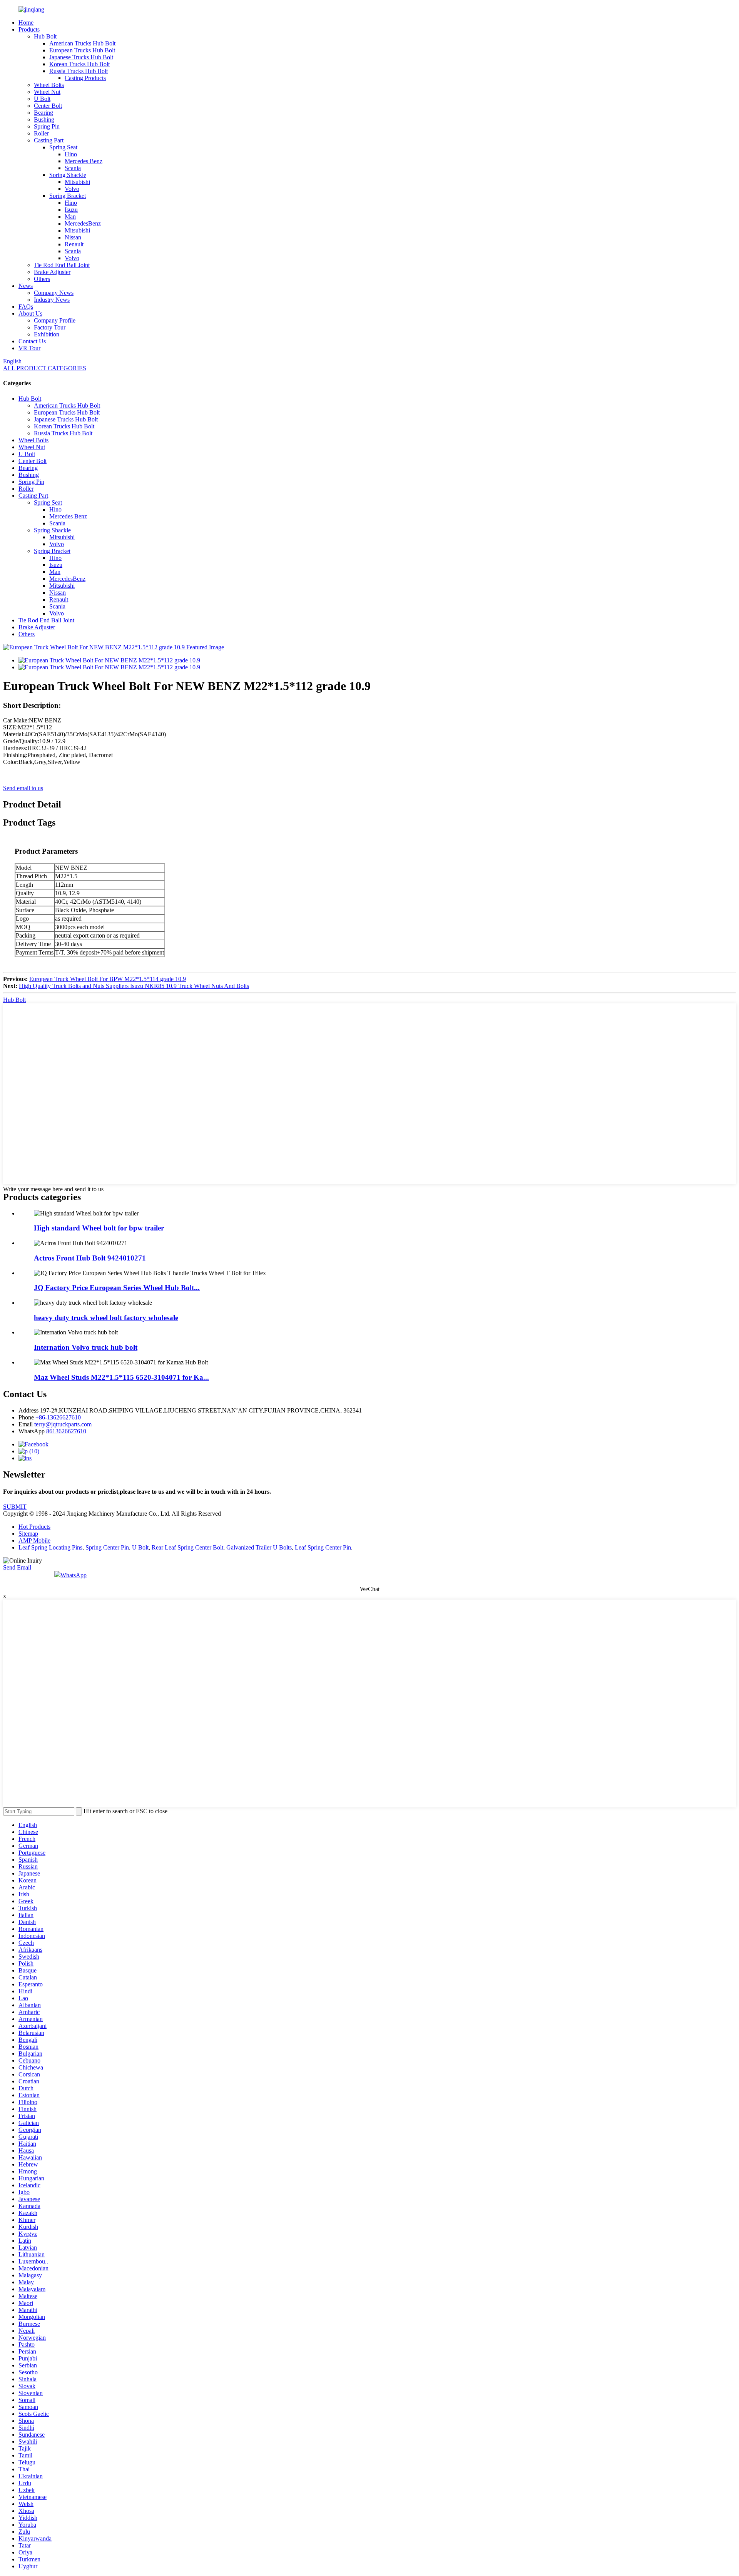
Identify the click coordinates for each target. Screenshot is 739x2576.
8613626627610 (66, 1431)
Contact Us (32, 341)
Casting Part (49, 140)
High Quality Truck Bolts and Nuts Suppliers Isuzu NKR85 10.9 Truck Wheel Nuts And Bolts (134, 986)
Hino (71, 154)
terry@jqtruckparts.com (63, 1424)
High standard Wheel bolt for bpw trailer (99, 1228)
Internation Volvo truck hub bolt (86, 1347)
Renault (74, 244)
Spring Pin (47, 126)
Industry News (52, 300)
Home (26, 23)
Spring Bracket (68, 196)
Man (70, 216)
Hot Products (34, 1527)
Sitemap (28, 1534)
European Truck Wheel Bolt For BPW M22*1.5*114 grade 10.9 (108, 979)
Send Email (17, 1567)
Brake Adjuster (52, 272)
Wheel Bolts (49, 85)
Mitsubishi (77, 182)
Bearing (43, 113)
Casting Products (85, 78)
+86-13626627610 (58, 1417)
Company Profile (55, 320)
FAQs (26, 307)
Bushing (44, 120)
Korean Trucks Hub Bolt (79, 64)
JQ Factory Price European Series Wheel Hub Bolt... (117, 1288)
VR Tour (29, 348)
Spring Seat (63, 147)
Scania (73, 168)
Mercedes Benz (84, 161)
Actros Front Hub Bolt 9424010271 (90, 1258)
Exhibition (47, 334)
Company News (54, 293)
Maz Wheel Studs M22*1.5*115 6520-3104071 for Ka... (121, 1377)
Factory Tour (50, 327)
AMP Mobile (34, 1540)
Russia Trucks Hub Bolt (79, 71)
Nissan (73, 237)
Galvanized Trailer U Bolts (259, 1547)
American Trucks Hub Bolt (82, 43)
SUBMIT (15, 1507)
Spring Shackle (68, 175)
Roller (41, 133)
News (26, 286)
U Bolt (42, 99)
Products (29, 29)
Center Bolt (48, 106)
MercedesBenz (83, 223)
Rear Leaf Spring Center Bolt (187, 1547)
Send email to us (23, 788)
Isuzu (71, 210)
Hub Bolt (45, 36)
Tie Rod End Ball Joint (62, 265)
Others (42, 279)
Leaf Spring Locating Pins (50, 1547)
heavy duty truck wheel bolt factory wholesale (106, 1318)
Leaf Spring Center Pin (323, 1547)
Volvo (72, 189)
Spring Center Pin (107, 1547)
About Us (30, 313)
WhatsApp (74, 1575)
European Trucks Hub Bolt (82, 50)
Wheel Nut (47, 92)
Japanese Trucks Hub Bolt (81, 57)
